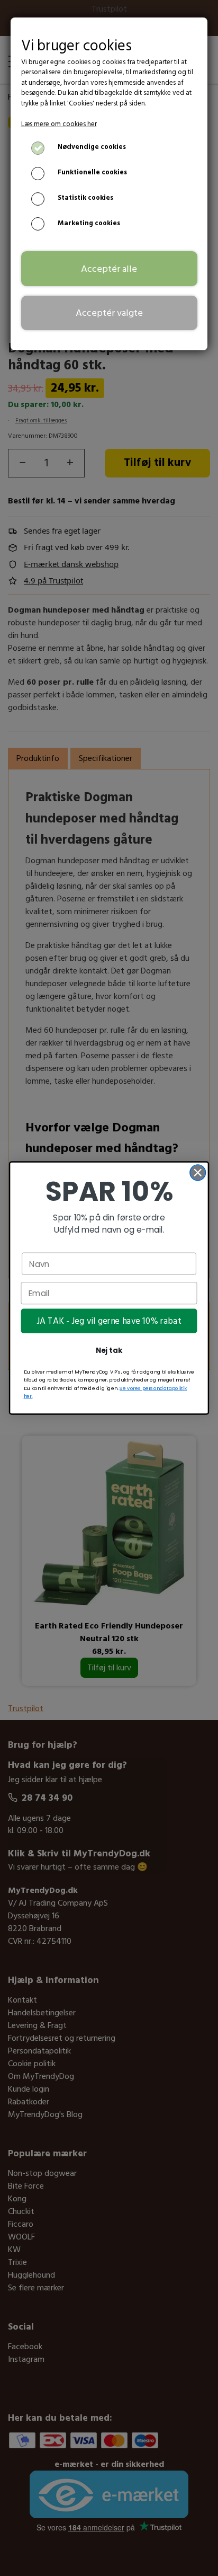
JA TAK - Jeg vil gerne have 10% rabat (109, 1321)
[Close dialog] (198, 1172)
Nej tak (109, 1351)
